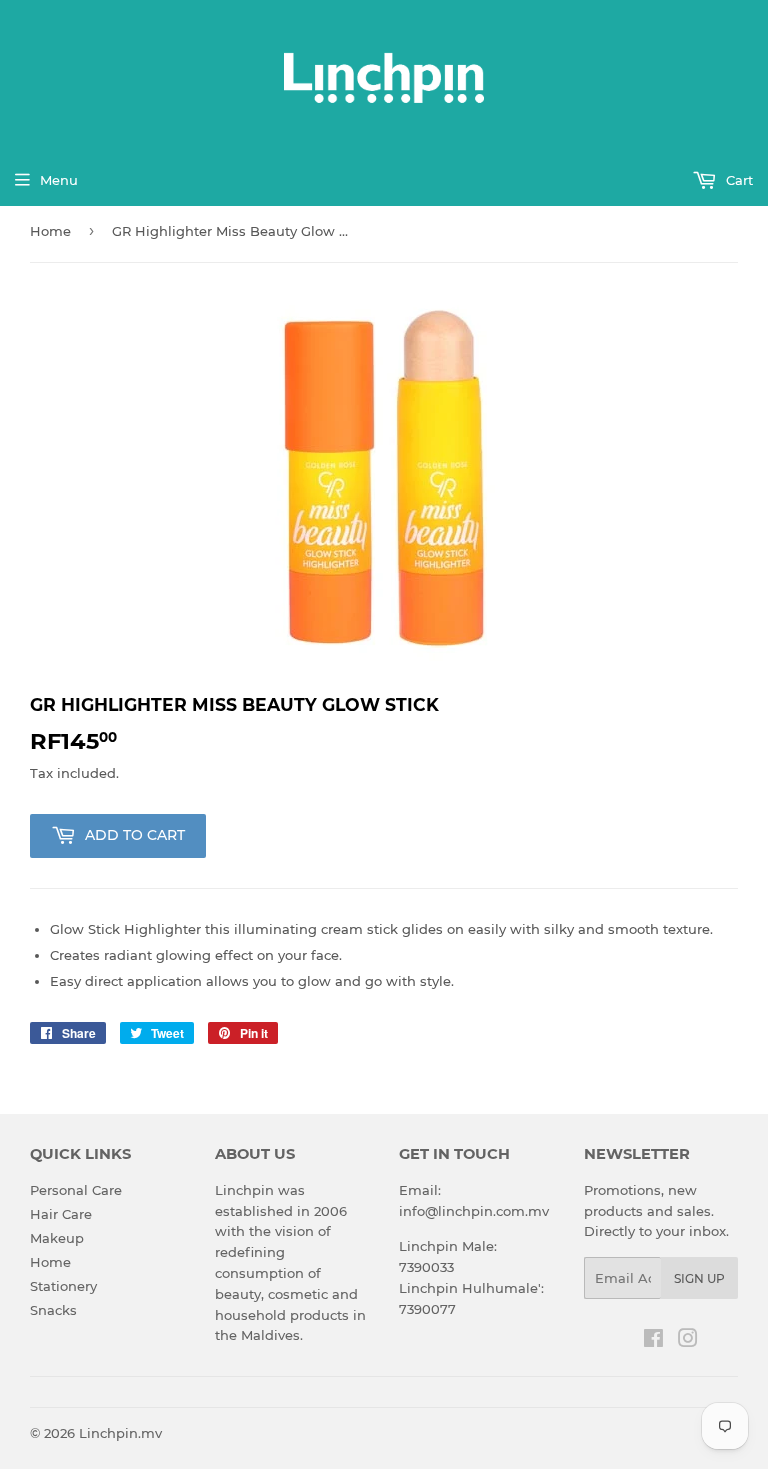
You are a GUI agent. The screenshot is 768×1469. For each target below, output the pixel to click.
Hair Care (61, 1214)
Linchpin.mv (120, 1433)
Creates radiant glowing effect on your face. (196, 955)
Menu (59, 180)
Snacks (53, 1310)
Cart (737, 180)
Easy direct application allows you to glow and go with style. (252, 981)
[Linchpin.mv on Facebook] (653, 1341)
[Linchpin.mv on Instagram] (688, 1341)
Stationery (63, 1286)
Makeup (57, 1238)
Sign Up (699, 1278)
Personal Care (76, 1190)
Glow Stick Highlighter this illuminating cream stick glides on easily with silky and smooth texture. (381, 929)
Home (50, 231)
